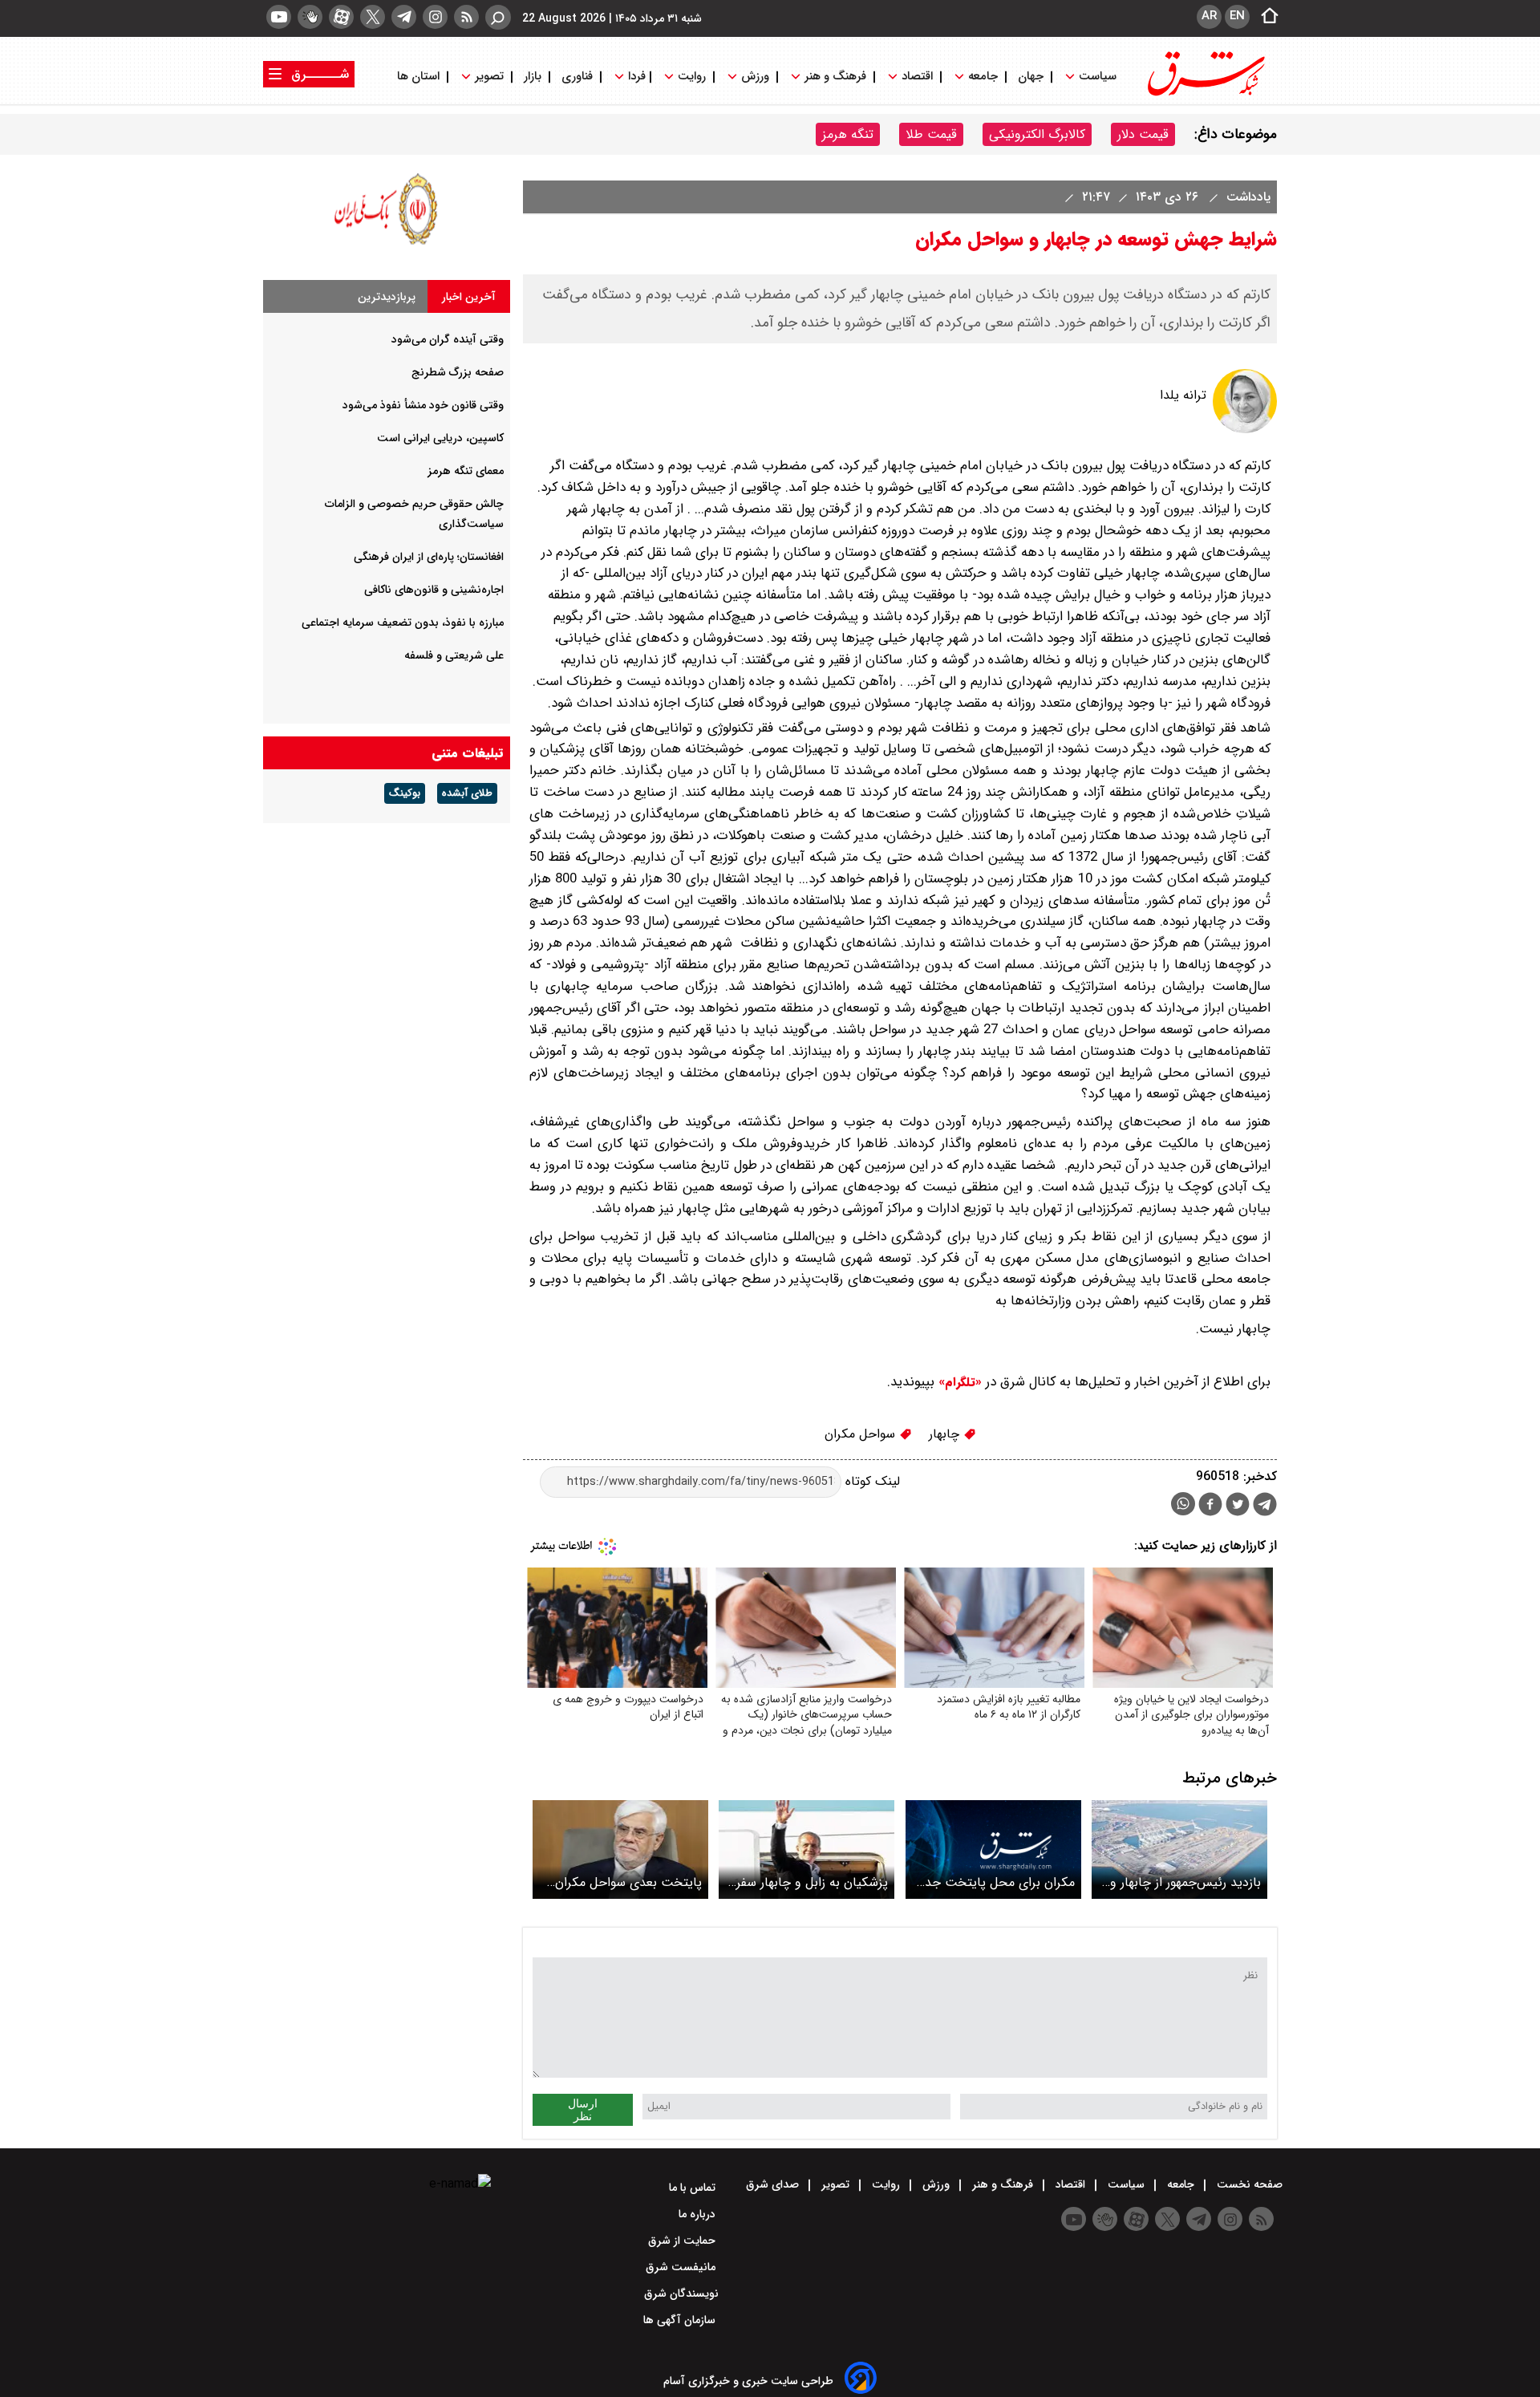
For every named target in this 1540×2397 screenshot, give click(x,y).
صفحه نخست (1248, 2184)
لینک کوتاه (871, 1481)
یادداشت (1246, 197)
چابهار (946, 1434)
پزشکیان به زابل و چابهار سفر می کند (812, 1882)
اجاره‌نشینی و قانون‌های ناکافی (434, 590)
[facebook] (1210, 1506)
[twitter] (373, 17)
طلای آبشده (467, 793)
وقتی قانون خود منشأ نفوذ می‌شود (423, 405)
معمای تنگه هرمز (466, 471)
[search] (498, 17)
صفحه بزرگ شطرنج (458, 372)
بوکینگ (405, 793)
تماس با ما (694, 2188)
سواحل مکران (862, 1434)
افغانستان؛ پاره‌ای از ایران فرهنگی (429, 557)
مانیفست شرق (682, 2267)
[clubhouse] (310, 17)
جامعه (983, 77)
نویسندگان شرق (681, 2294)
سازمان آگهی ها (681, 2320)
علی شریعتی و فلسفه (454, 655)
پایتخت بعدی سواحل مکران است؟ (628, 1882)
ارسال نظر (583, 2110)
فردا (635, 77)
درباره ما (699, 2214)
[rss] (466, 17)
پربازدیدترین (387, 297)
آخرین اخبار (469, 297)
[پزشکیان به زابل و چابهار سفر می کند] (806, 1849)
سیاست (1098, 77)
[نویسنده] (1245, 430)
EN (1237, 16)
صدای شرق (774, 2184)
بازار (533, 77)
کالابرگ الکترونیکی (1037, 134)
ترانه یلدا (1183, 395)
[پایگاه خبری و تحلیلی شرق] (1205, 94)
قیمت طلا (931, 134)
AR (1209, 16)
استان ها (420, 77)
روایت (692, 77)
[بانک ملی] (387, 244)
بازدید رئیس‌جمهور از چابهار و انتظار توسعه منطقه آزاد (1185, 1882)
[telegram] (404, 17)
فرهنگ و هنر (835, 77)
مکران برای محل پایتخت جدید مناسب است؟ (994, 1882)
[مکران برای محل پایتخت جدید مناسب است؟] (993, 1849)
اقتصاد (917, 77)
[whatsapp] (1183, 1504)
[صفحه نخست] (1265, 17)
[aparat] (341, 17)
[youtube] (279, 17)
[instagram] (435, 17)
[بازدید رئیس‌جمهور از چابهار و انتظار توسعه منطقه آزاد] (1179, 1849)
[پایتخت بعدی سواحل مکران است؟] (620, 1849)
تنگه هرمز (848, 134)
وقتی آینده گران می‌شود (448, 339)
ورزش (755, 77)
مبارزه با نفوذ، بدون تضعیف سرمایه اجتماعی (403, 623)
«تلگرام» (958, 1382)
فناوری (577, 77)
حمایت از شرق (683, 2241)
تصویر (489, 77)
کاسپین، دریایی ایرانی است (440, 438)
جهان (1031, 77)
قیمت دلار (1143, 134)
